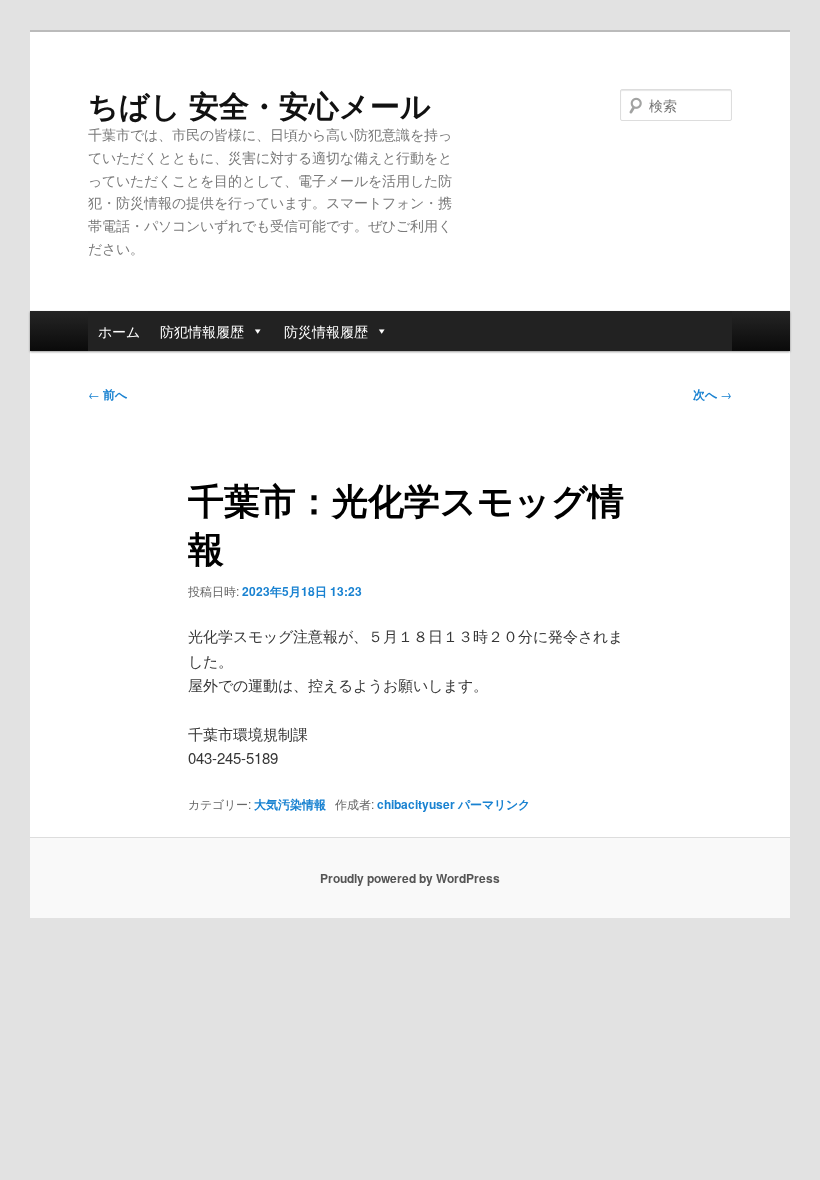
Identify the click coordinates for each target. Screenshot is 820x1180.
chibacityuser (416, 804)
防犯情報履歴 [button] (202, 331)
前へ (107, 394)
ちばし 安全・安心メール (259, 104)
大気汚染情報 (290, 804)
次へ (712, 394)
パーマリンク (494, 804)
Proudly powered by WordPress (410, 878)
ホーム (119, 331)
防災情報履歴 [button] (326, 331)
